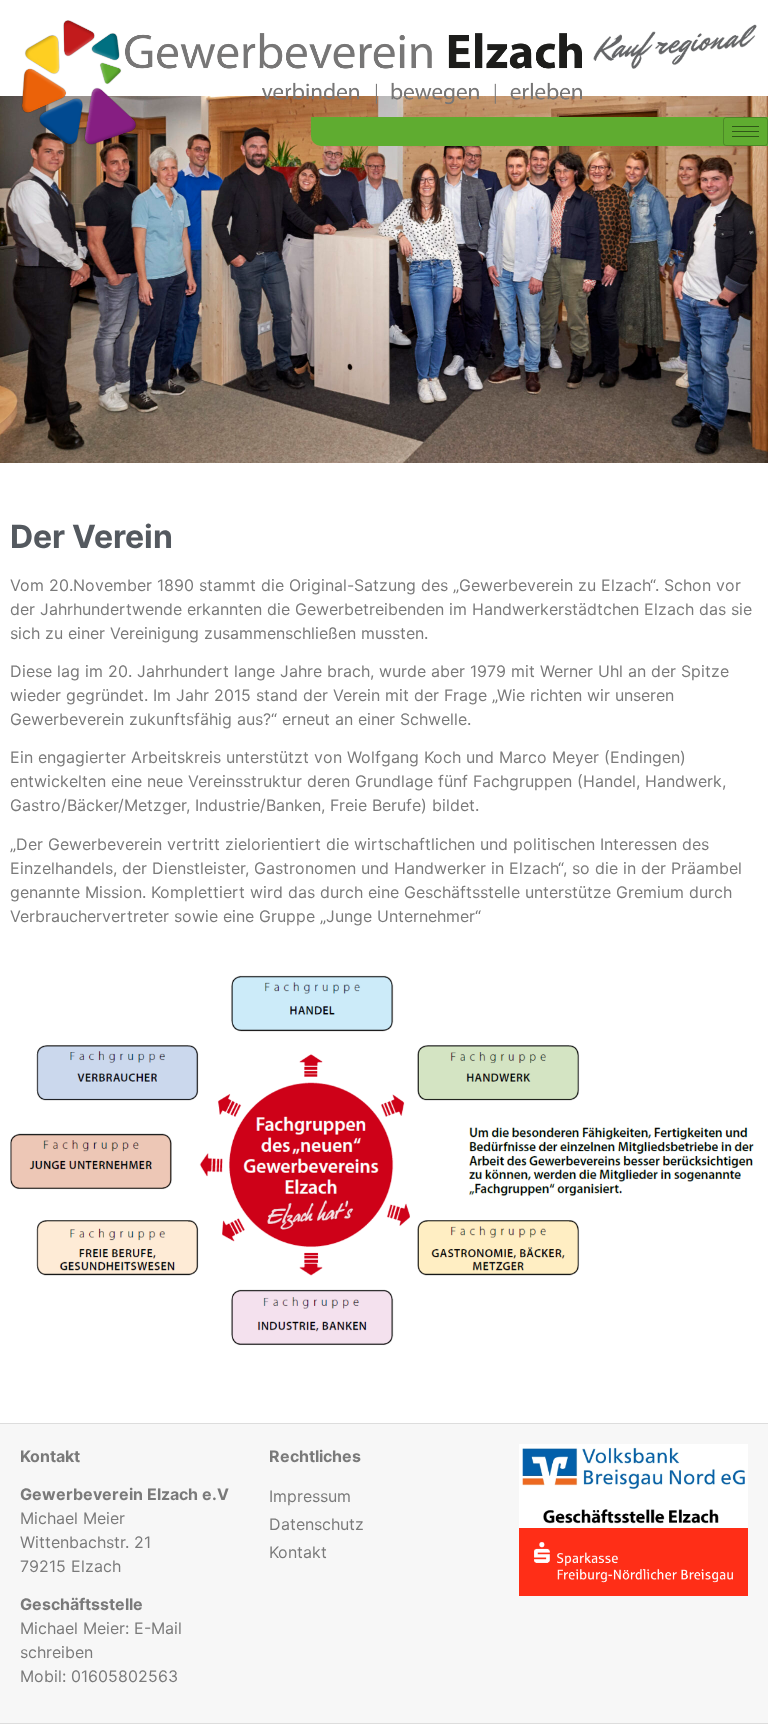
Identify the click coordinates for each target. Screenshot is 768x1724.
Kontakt (298, 1552)
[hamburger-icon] (745, 131)
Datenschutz (316, 1524)
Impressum (310, 1496)
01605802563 (124, 1676)
